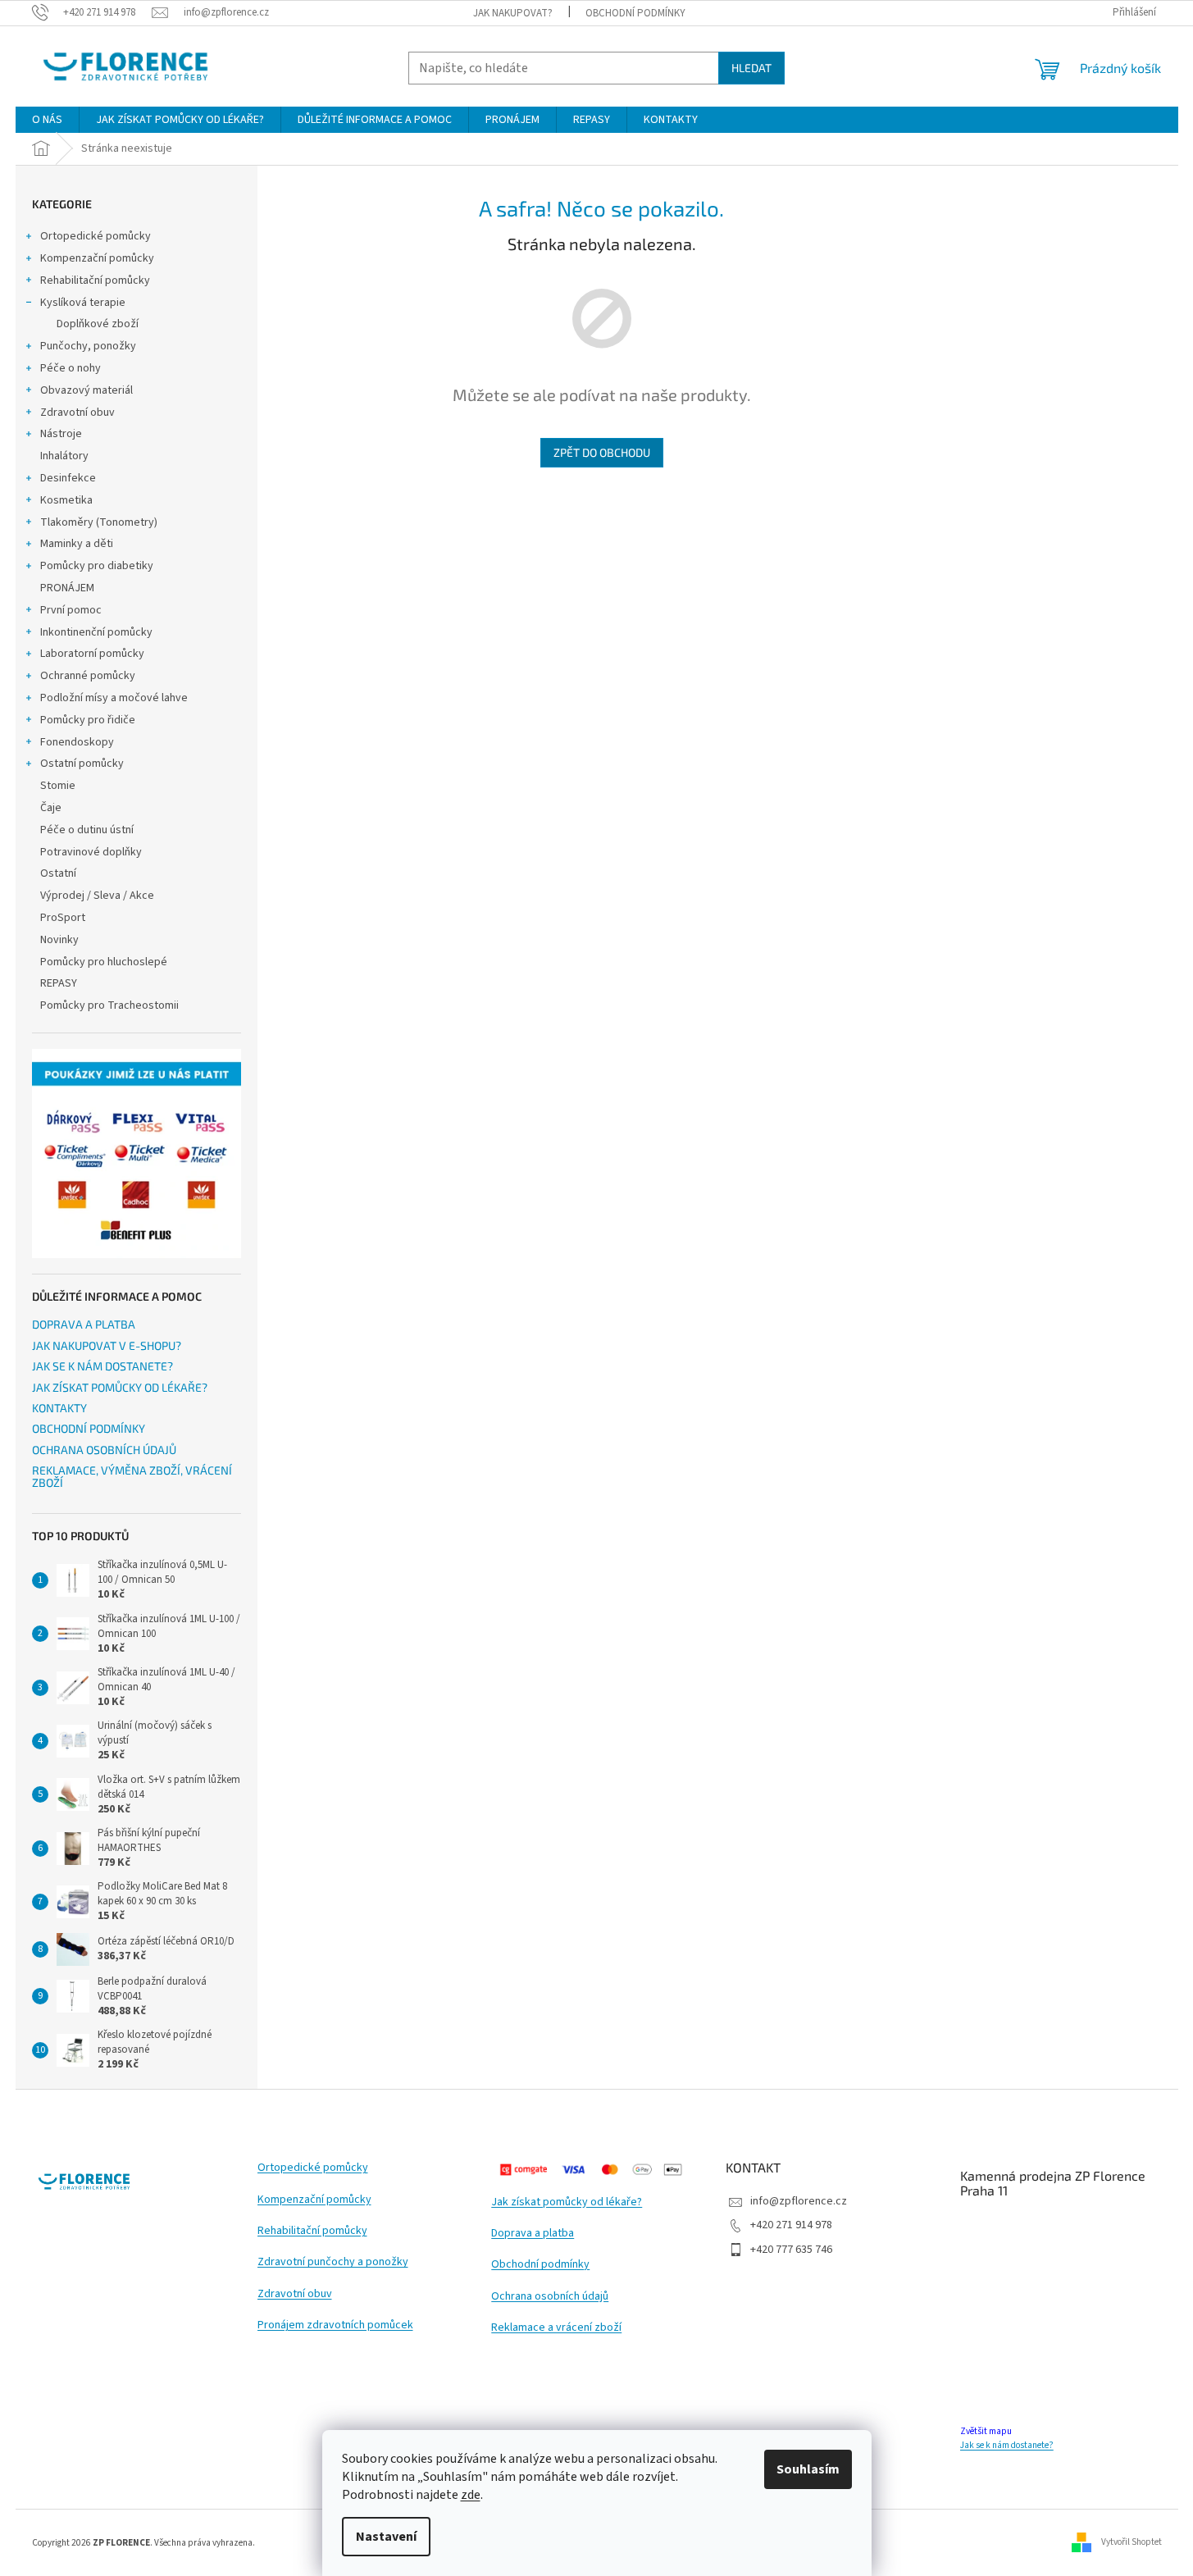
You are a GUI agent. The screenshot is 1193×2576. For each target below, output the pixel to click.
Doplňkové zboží (98, 324)
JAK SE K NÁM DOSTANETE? (102, 1366)
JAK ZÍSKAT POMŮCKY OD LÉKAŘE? (120, 1387)
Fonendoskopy (77, 742)
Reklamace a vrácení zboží (556, 2328)
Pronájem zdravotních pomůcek (335, 2325)
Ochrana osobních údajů (550, 2297)
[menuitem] (47, 120)
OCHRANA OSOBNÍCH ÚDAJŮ (104, 1450)
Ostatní (58, 873)
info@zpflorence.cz (799, 2201)
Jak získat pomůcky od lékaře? (567, 2202)
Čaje (51, 808)
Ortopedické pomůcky (96, 236)
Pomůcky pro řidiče (88, 720)
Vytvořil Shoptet (1132, 2542)
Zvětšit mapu (986, 2431)
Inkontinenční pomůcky (96, 632)
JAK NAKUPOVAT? (513, 13)
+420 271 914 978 (791, 2225)
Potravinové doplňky (91, 852)
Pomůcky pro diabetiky (97, 566)
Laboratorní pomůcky (92, 654)
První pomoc (71, 610)
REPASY (59, 983)
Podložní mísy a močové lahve (114, 698)
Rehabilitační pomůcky (95, 280)
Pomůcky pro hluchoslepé (104, 962)
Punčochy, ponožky (88, 346)
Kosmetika (66, 500)
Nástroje (61, 434)
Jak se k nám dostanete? (1007, 2445)
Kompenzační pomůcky (97, 258)
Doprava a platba (533, 2234)
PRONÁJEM (67, 588)
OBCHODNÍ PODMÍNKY (635, 13)
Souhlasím (808, 2469)
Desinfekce (68, 478)
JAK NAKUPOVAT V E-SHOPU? (107, 1345)
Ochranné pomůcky (88, 676)
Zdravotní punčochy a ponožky (333, 2262)
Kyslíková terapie (83, 303)
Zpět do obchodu (602, 452)
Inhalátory (64, 456)
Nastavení (386, 2537)
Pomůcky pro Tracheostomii (109, 1005)
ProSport (63, 918)
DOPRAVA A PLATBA (84, 1324)
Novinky (59, 940)
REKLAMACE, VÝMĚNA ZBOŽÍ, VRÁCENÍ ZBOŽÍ (132, 1477)
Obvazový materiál (87, 390)
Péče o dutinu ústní (87, 830)
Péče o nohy (71, 368)
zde (471, 2495)
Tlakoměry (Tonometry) (99, 522)
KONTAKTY (59, 1408)
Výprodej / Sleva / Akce (97, 896)
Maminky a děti (77, 544)
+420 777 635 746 (791, 2250)
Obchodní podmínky (540, 2265)
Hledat (751, 68)
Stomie (58, 786)
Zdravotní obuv (77, 413)
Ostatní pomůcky (82, 764)
